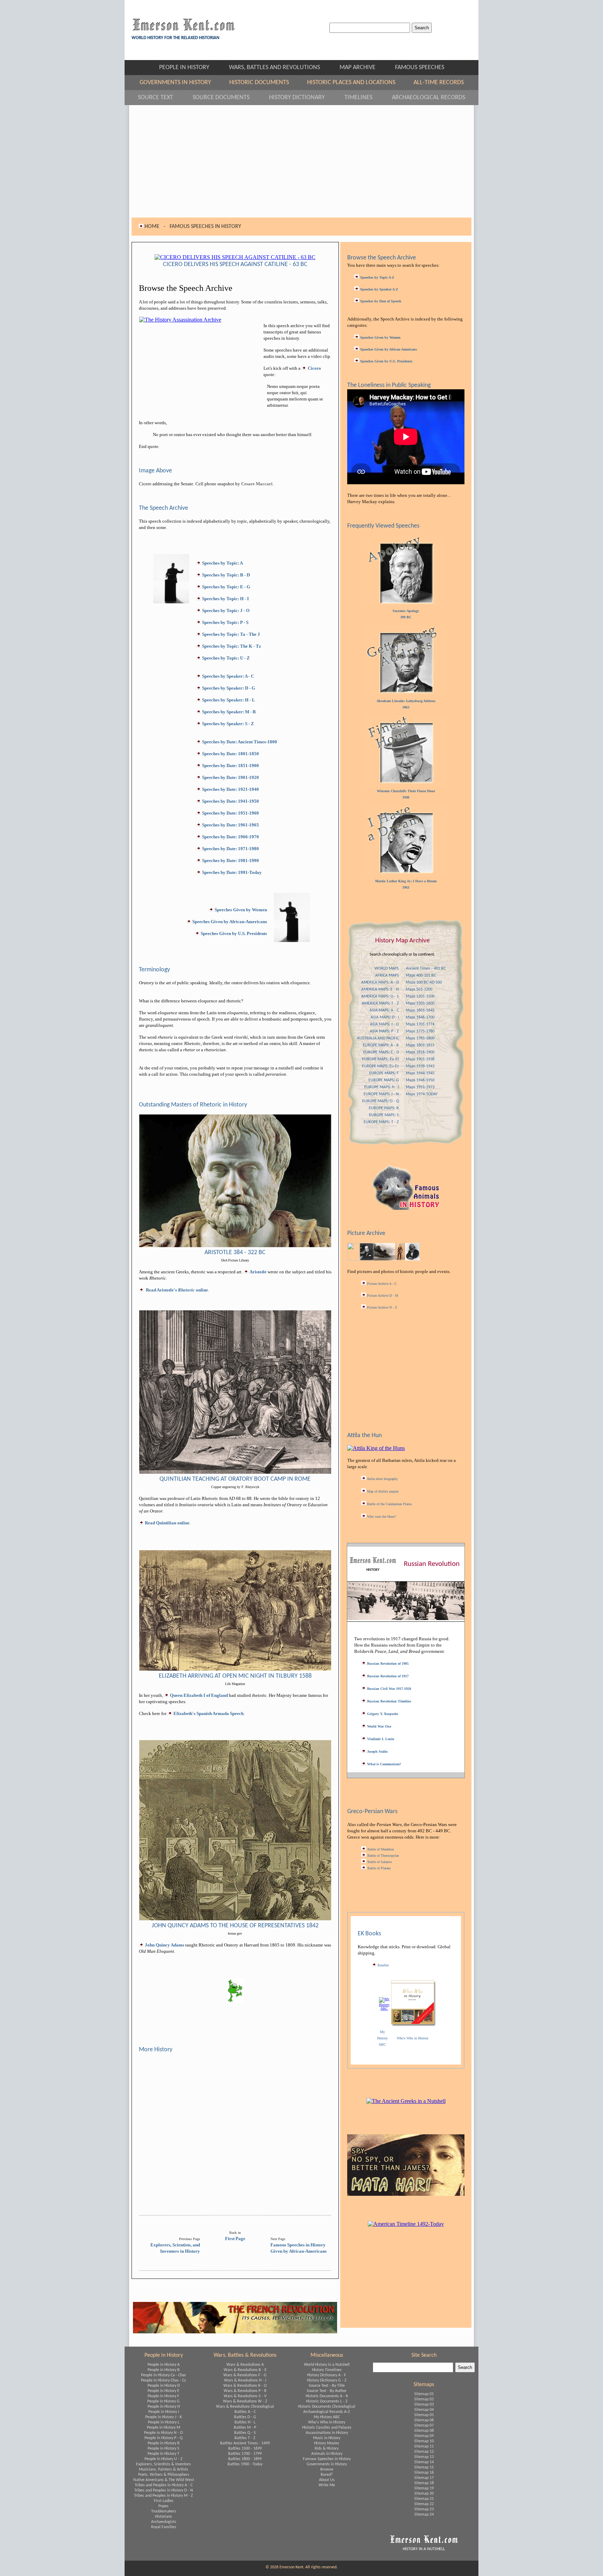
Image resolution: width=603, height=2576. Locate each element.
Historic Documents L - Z (327, 2401)
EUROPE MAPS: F (384, 1073)
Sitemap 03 (424, 2405)
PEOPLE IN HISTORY (191, 68)
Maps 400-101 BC (421, 976)
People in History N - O (163, 2433)
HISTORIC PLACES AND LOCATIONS (357, 83)
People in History (164, 2355)
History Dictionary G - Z (327, 2380)
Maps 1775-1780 (420, 1031)
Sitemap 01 (424, 2394)
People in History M (163, 2428)
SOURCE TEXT (162, 98)
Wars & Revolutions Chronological (245, 2407)
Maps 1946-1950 (420, 1080)
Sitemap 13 (424, 2457)
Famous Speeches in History (327, 2459)
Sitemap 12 (424, 2452)
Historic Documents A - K (327, 2396)
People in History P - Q (163, 2438)
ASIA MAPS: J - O (384, 1024)
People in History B (164, 2370)
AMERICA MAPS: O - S (380, 996)
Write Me (327, 2485)
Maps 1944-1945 (420, 1073)
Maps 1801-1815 (420, 1045)
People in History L (164, 2422)
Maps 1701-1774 (420, 1024)
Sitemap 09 (424, 2436)
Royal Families (164, 2527)
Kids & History (327, 2449)
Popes (163, 2506)
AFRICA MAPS (387, 976)
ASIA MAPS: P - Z (384, 1031)
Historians (163, 2517)
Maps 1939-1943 (420, 1066)
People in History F (163, 2396)
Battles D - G (245, 2417)
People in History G (163, 2401)
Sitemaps (424, 2385)
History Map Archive (402, 941)
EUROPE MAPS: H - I (382, 1087)
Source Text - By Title (327, 2386)
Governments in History (327, 2464)
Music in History (327, 2438)
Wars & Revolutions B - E (245, 2370)
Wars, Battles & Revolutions (245, 2355)
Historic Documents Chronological (327, 2407)
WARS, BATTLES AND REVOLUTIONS (281, 68)
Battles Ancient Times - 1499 (245, 2443)
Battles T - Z (245, 2438)
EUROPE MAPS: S (384, 1115)
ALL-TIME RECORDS (439, 83)
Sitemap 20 (424, 2494)
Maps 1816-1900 (420, 1052)
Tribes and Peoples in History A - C (164, 2485)
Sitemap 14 (424, 2462)
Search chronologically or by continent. (402, 955)
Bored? (327, 2475)
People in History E (163, 2391)
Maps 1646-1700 (420, 1017)
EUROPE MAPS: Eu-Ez (380, 1066)
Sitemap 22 (424, 2504)
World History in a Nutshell (327, 2365)
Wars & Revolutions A (245, 2365)
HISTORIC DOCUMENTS (265, 83)
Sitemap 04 (424, 2410)
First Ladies (164, 2501)
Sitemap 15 (424, 2467)
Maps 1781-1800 (420, 1038)
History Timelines (327, 2370)
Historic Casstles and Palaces (327, 2428)
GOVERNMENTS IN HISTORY (181, 83)
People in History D (164, 2386)
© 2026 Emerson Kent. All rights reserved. (301, 2567)
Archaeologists (164, 2522)
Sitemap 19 (424, 2488)
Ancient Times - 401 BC (426, 969)
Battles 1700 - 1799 (245, 2454)
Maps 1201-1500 (420, 996)
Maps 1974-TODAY (422, 1094)
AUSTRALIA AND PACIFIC (378, 1038)
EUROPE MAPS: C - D (381, 1052)
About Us (327, 2480)
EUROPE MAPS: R (384, 1108)
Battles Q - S (245, 2433)
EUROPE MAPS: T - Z (381, 1122)
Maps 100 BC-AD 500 (424, 982)
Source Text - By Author (327, 2391)
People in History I (164, 2412)
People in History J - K (163, 2417)
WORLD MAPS (387, 969)
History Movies (327, 2443)
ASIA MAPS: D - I (385, 1017)
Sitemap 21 (424, 2499)
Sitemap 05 (424, 2415)
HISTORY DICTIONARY (303, 98)
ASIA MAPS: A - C (384, 1010)
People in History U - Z (163, 2459)
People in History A (164, 2365)
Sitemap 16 (424, 2473)
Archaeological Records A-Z (327, 2412)
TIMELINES (365, 98)
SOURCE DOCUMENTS (227, 98)
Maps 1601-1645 (420, 1010)
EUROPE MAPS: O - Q (381, 1101)
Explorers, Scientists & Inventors (163, 2464)
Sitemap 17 (424, 2478)
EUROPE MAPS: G (384, 1080)
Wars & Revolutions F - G (245, 2375)
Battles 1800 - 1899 (245, 2459)
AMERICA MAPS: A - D (380, 982)
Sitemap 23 (424, 2509)
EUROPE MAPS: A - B (381, 1045)
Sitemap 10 (424, 2441)
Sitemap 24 (424, 2515)
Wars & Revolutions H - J (245, 2380)
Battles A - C (245, 2412)
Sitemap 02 (424, 2399)
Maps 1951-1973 (420, 1087)
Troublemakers (164, 2511)
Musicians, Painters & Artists (163, 2470)
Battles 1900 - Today (245, 2464)
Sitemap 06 (424, 2420)
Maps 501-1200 (419, 989)
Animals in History (327, 2454)
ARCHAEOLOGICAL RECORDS (429, 98)
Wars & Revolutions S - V (245, 2396)
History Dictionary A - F (327, 2375)
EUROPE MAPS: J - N (381, 1094)
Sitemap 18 (424, 2483)
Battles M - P (245, 2428)
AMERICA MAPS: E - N (380, 989)
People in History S (163, 2449)
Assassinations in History (327, 2433)
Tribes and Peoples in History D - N (164, 2490)
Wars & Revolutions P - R (245, 2391)
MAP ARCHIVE (364, 68)
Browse (327, 2470)
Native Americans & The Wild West (164, 2480)
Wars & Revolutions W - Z (245, 2401)
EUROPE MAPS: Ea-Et (381, 1059)
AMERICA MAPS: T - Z (380, 1003)
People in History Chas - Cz (163, 2380)
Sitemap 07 (424, 2426)
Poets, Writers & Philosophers (164, 2475)
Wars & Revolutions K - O (245, 2386)
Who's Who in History (327, 2422)
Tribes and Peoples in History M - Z (163, 2496)
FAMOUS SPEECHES (420, 68)
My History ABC (327, 2417)
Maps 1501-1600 (420, 1003)
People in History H (164, 2407)
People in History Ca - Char (163, 2375)
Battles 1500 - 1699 (245, 2449)
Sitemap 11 (424, 2446)
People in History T (163, 2454)
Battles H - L (245, 2422)
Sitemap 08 (424, 2431)
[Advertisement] (301, 161)
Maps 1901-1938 (420, 1059)
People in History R (164, 2443)
